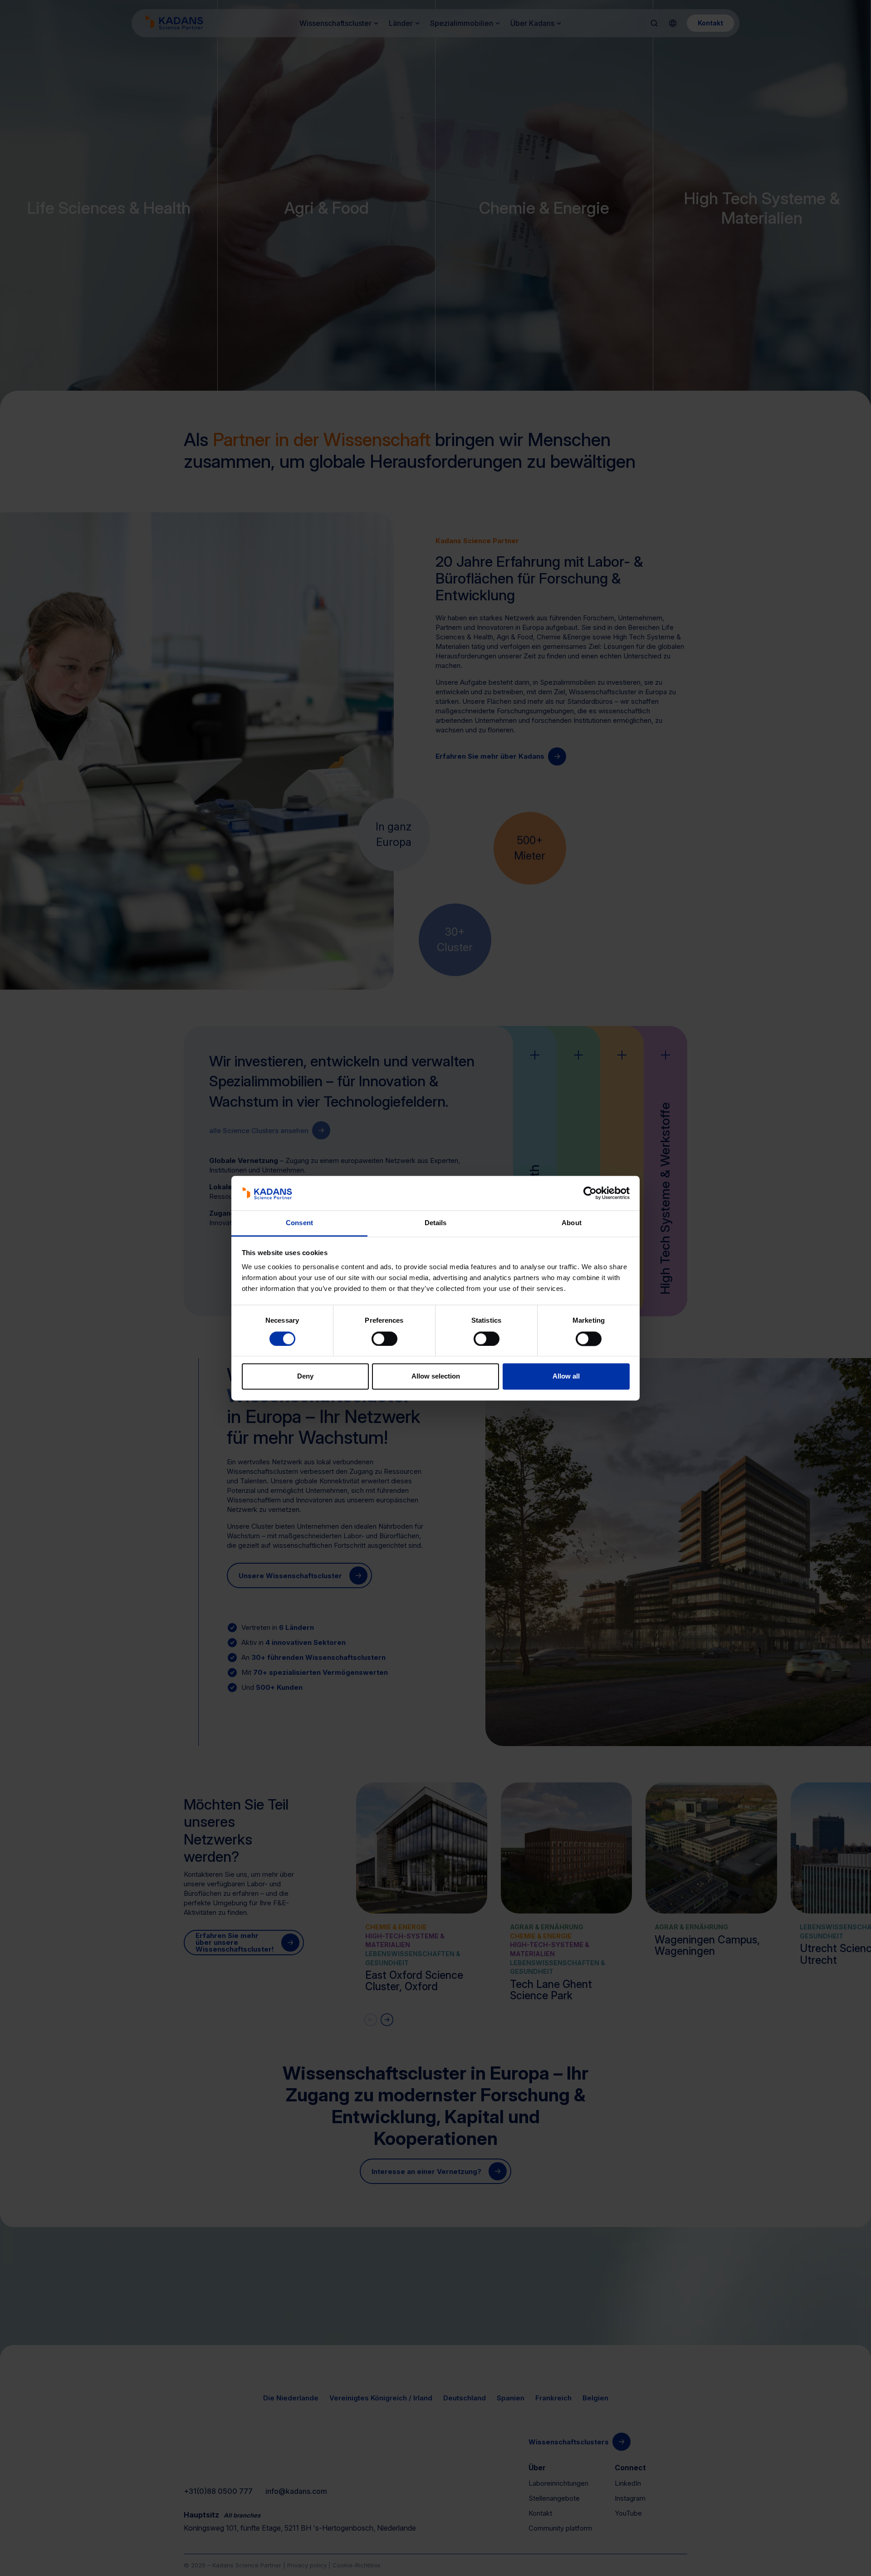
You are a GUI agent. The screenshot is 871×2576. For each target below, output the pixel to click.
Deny (305, 1376)
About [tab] (572, 1223)
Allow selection (436, 1376)
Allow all (566, 1376)
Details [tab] (436, 1223)
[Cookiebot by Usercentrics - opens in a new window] (590, 1193)
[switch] (384, 1339)
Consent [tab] (299, 1223)
